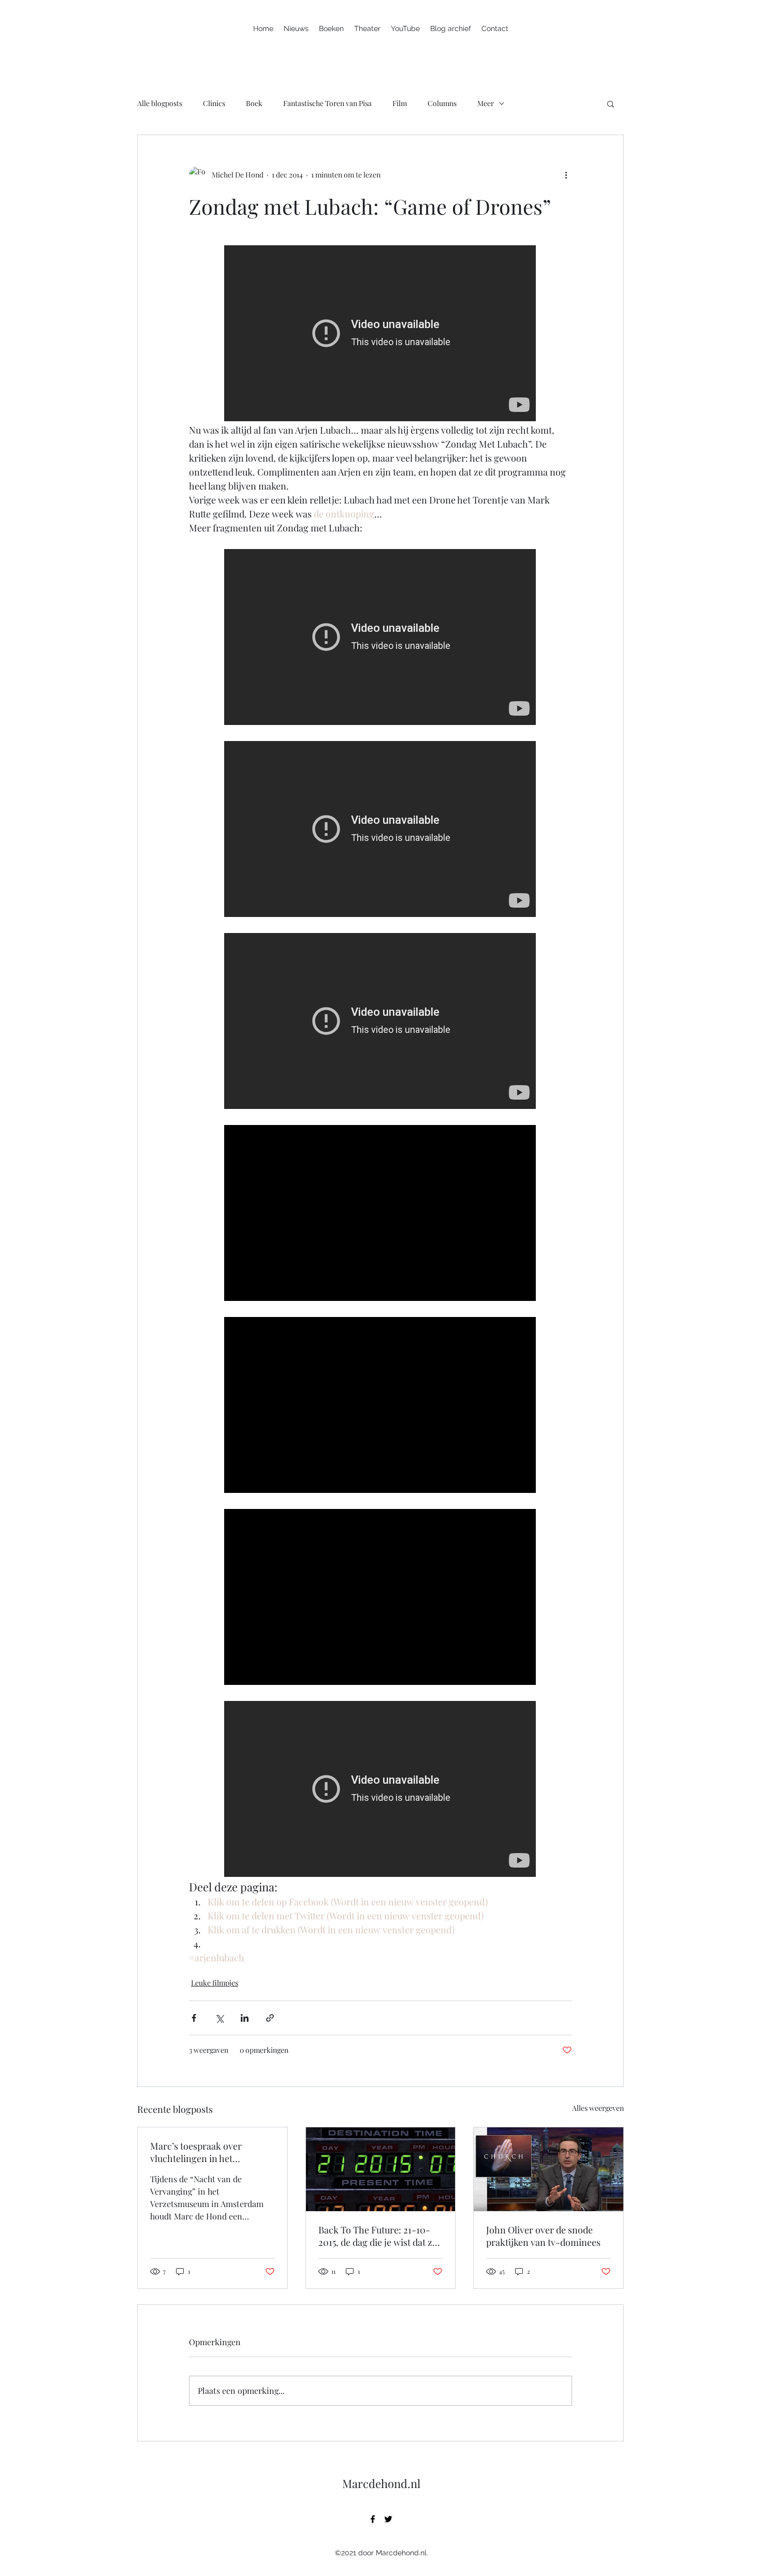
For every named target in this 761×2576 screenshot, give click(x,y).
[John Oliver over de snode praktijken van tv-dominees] (548, 2169)
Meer (486, 103)
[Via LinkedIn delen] (245, 2018)
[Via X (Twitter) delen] (219, 2018)
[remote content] (380, 334)
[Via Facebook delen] (194, 2018)
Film (400, 103)
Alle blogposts (160, 103)
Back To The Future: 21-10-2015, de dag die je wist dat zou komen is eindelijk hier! (380, 2236)
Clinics (214, 103)
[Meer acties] (566, 174)
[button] (611, 103)
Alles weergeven (598, 2108)
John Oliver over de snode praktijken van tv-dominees (543, 2236)
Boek (254, 103)
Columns (442, 103)
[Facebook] (373, 2519)
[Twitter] (388, 2519)
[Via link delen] (270, 2018)
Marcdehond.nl (381, 2483)
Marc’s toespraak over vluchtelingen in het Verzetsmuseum (196, 2152)
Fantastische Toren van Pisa (327, 103)
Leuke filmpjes (215, 1983)
